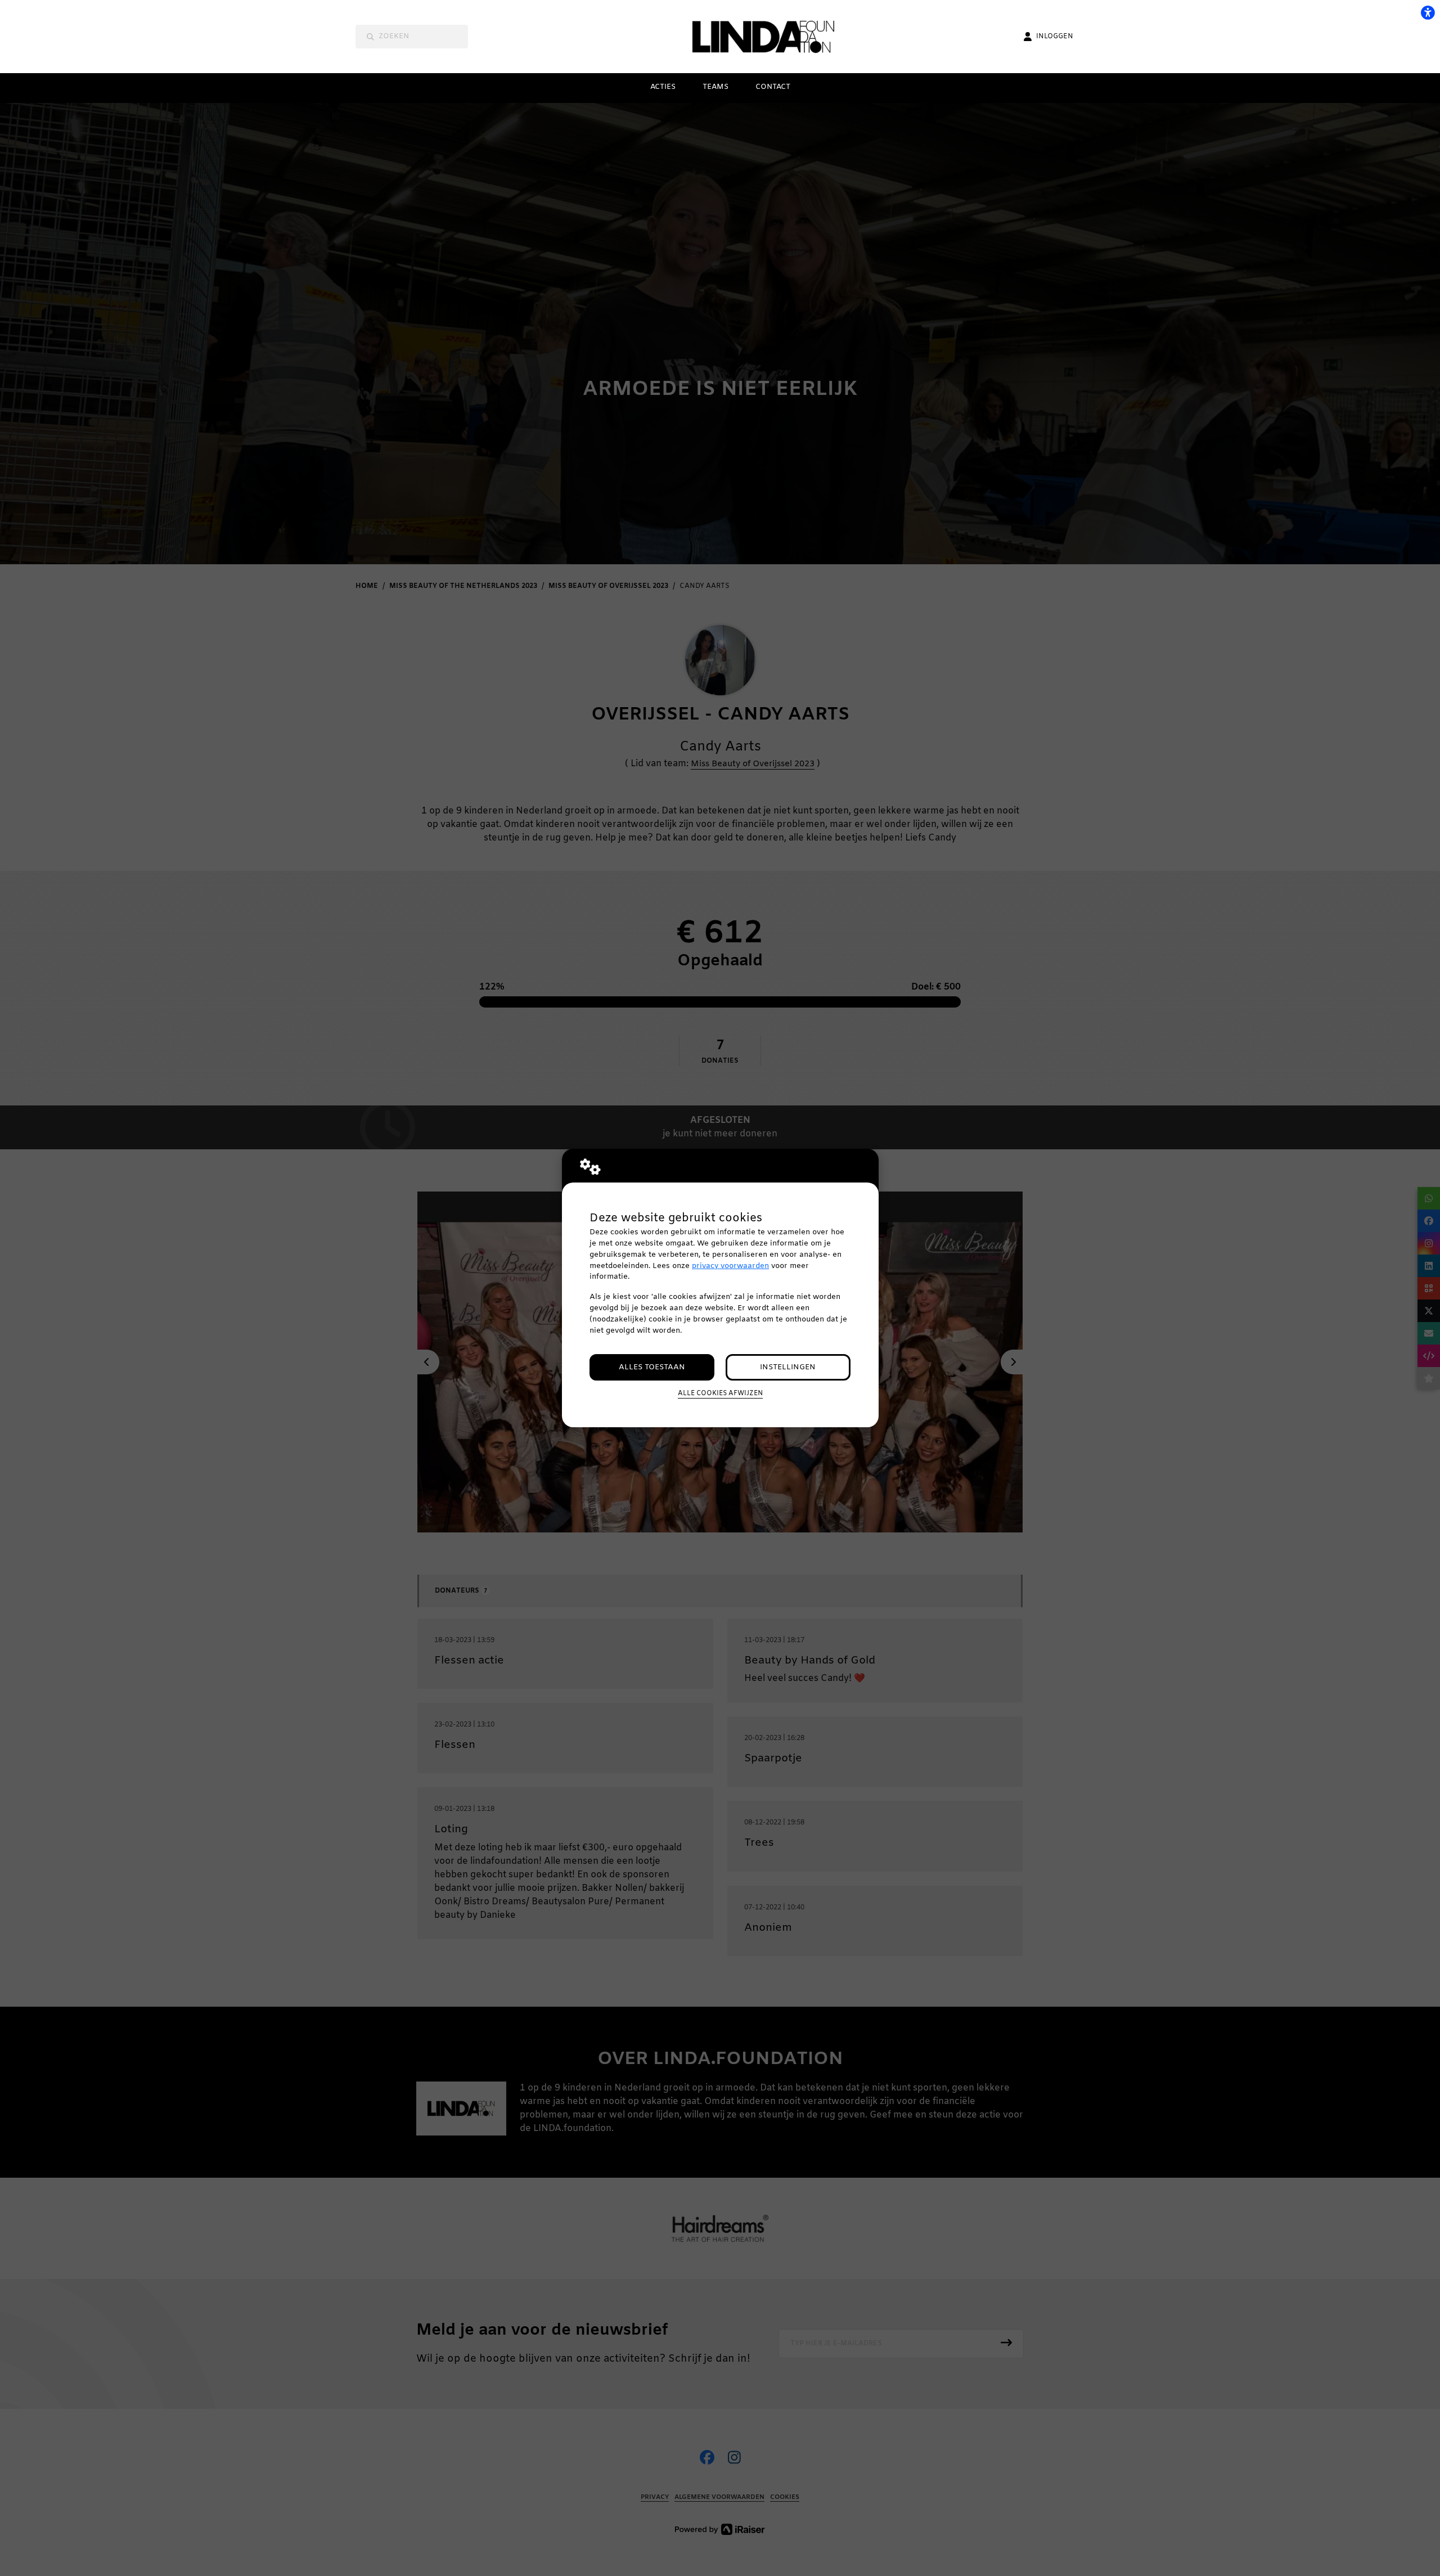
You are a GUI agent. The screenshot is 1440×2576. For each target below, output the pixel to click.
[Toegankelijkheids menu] (1428, 12)
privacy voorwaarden (730, 1266)
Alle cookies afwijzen (720, 1393)
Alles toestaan (652, 1367)
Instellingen (788, 1367)
